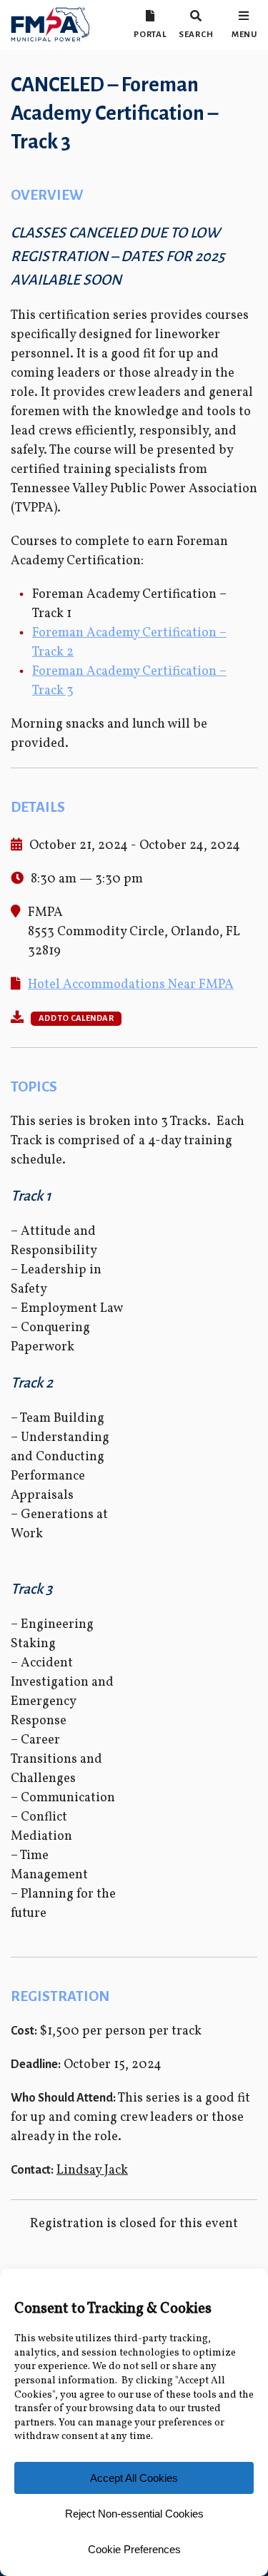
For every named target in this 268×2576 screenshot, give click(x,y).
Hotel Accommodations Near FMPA (131, 985)
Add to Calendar (76, 1018)
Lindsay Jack (92, 2170)
